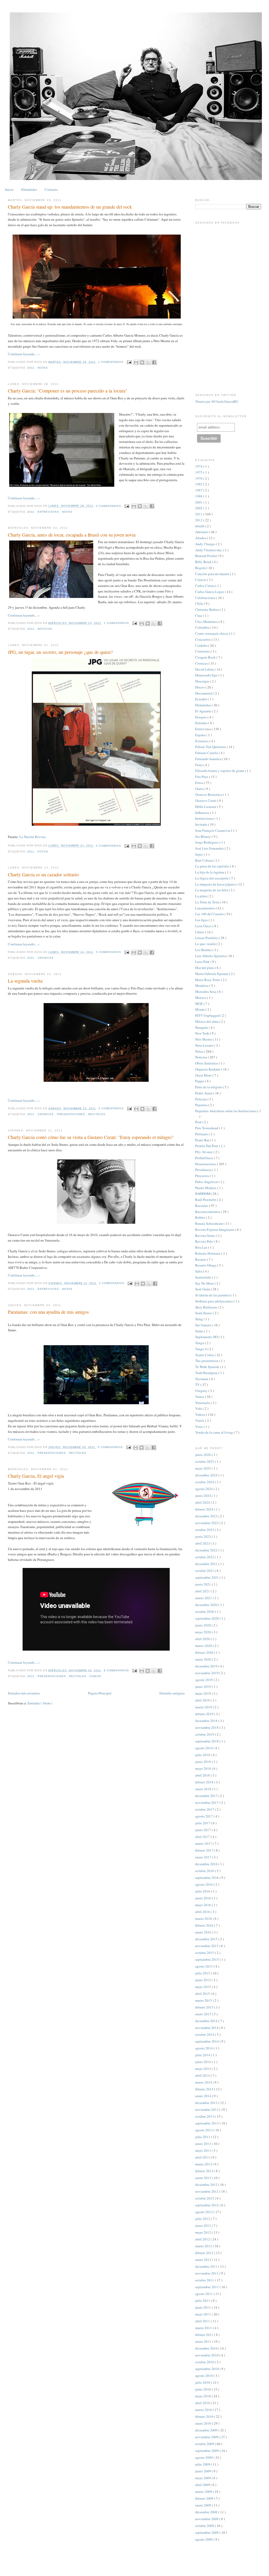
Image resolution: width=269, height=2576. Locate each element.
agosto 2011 (204, 2294)
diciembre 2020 (207, 1605)
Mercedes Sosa (206, 992)
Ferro (199, 765)
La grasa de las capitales (213, 866)
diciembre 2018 (207, 1721)
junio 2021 (203, 1584)
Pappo (200, 1081)
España (201, 735)
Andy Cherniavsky (209, 550)
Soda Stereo (204, 1313)
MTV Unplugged (208, 1015)
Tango (200, 1343)
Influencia (203, 813)
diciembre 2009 (207, 2430)
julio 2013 (203, 2137)
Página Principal (100, 1693)
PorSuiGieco (205, 1158)
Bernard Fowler (206, 556)
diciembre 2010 (207, 2348)
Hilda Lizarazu (206, 807)
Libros (200, 932)
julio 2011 (203, 2301)
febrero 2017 (205, 1850)
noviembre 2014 (207, 2028)
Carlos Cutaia (205, 586)
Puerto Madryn (206, 1188)
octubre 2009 (205, 2444)
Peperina (202, 1105)
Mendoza (202, 985)
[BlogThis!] (142, 362)
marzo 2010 (204, 2410)
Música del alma (207, 1021)
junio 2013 (203, 2144)
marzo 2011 (204, 2328)
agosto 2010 (204, 2376)
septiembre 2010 (207, 2369)
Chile (200, 603)
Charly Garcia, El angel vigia (36, 1476)
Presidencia (204, 1170)
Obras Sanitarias (207, 1063)
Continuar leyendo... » (24, 354)
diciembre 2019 (207, 1666)
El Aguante (204, 711)
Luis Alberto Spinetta (211, 956)
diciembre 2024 (207, 1475)
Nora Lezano (205, 1045)
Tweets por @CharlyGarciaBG (217, 401)
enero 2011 (204, 2341)
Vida (199, 1408)
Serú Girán (203, 1289)
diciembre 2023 (207, 1516)
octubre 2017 (205, 1809)
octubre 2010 (205, 2362)
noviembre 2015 (207, 1946)
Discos (200, 687)
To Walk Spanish (208, 1367)
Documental (204, 693)
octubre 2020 (205, 1612)
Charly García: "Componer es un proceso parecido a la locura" (68, 391)
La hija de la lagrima (210, 872)
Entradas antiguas (172, 1693)
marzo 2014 (204, 2082)
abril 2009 (203, 2485)
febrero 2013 (205, 2171)
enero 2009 (204, 2505)
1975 (199, 472)
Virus (199, 1427)
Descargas (203, 681)
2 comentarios (112, 1283)
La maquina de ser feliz (212, 890)
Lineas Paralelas (207, 938)
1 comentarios (111, 362)
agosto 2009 (204, 2457)
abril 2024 (203, 1502)
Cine (199, 616)
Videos (95, 1676)
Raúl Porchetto (206, 1200)
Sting (199, 1319)
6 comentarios (117, 1670)
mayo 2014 (203, 2069)
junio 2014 (203, 2062)
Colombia (203, 627)
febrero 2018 (205, 1782)
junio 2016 (203, 1898)
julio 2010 (203, 2382)
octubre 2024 (205, 1482)
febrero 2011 (205, 2335)
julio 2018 (203, 1755)
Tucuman (202, 1379)
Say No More (205, 1283)
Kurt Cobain (204, 860)
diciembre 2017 (207, 1796)
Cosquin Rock (206, 657)
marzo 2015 (204, 2000)
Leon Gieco (204, 926)
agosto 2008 (204, 2539)
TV (198, 1385)
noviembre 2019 (207, 1673)
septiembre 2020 (207, 1618)
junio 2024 (203, 1496)
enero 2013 (204, 2178)
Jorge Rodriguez (207, 842)
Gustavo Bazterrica (209, 794)
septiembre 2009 (207, 2451)
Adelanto (202, 532)
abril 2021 (203, 1591)
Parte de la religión (209, 1087)
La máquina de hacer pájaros (216, 884)
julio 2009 (203, 2464)
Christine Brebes (207, 609)
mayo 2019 (203, 1693)
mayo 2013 (203, 2150)
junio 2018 (203, 1762)
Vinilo (200, 1420)
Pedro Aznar (204, 1093)
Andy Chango (206, 544)
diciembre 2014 (207, 2021)
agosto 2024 (204, 1489)
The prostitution (207, 1361)
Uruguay (202, 1391)
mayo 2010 (203, 2396)
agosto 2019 (204, 1680)
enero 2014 (204, 2096)
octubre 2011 (205, 2280)
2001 (199, 502)
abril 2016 (203, 1912)
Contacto (51, 189)
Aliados (201, 538)
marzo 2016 (204, 1918)
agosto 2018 (204, 1748)
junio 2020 (203, 1625)
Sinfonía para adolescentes (214, 1301)
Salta (199, 1271)
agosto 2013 (204, 2130)
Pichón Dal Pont (207, 1146)
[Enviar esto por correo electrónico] (136, 362)
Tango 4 (201, 1349)
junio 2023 (203, 1536)
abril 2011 (203, 2321)
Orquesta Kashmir (208, 1069)
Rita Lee (202, 1247)
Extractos (202, 741)
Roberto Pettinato (208, 1253)
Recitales (97, 1114)
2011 (31, 368)
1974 (199, 466)
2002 (199, 508)
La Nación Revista (33, 837)
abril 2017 (203, 1837)
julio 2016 (203, 1891)
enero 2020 (204, 1659)
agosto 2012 (204, 2212)
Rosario (201, 1259)
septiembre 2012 (207, 2205)
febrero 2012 (205, 2253)
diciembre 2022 (207, 1550)
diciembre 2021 (207, 1564)
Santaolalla (204, 1277)
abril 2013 (203, 2157)
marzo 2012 (204, 2246)
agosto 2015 (204, 1966)
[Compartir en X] (148, 362)
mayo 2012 (203, 2232)
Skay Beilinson (206, 1307)
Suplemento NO (207, 1337)
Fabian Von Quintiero (211, 747)
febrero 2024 (205, 1509)
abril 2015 (203, 1994)
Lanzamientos (206, 908)
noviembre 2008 (207, 2519)
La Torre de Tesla (208, 902)
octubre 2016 (205, 1871)
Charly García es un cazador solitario (43, 874)
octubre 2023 (205, 1530)
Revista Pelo (205, 1241)
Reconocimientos (208, 1212)
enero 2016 (204, 1932)
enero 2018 (204, 1789)
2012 (199, 520)
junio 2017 (203, 1830)
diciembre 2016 (207, 1864)
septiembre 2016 (207, 1878)
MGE (199, 1004)
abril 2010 (203, 2403)
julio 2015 (203, 1973)
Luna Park (203, 962)
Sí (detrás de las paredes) (213, 1295)
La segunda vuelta (25, 981)
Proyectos (202, 1176)
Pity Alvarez (204, 1152)
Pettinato (202, 1134)
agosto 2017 (204, 1816)
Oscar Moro (204, 1075)
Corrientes (203, 651)
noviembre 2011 (207, 2273)
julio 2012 (203, 2219)
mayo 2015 (203, 1987)
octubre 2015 (205, 1953)
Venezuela (203, 1403)
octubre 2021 (205, 1571)
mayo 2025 (203, 1468)
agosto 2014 (204, 2048)
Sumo (200, 1331)
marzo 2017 (204, 1843)
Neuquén (202, 1027)
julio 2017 (203, 1823)
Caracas (201, 580)
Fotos (43, 852)
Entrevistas (49, 512)
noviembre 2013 (207, 2109)
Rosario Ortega (206, 1265)
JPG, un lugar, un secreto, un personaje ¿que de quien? (60, 652)
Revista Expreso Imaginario (215, 1229)
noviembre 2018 (207, 1727)
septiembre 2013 (207, 2123)
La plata (201, 896)
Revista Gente (206, 1236)
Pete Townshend (207, 1128)
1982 (199, 484)
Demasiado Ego (207, 675)
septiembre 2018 (207, 1741)
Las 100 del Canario (210, 914)
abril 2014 (203, 2075)
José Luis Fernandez (210, 848)
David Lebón (205, 669)
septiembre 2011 (207, 2287)
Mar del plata (205, 968)
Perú (199, 1122)
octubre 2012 (205, 2198)
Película (201, 1099)
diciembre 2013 (207, 2103)
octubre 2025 (205, 1461)
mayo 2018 (203, 1768)
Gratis (200, 789)
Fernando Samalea (209, 759)
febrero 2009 (205, 2498)
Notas (43, 368)
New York (203, 1033)
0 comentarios (109, 506)
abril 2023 (203, 1543)
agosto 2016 (204, 1884)
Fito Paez (202, 777)
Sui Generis (204, 1325)
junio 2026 (203, 1455)
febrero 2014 (205, 2089)
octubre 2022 (205, 1557)
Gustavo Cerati (206, 801)
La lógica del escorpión (212, 878)
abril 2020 (203, 1639)
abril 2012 (203, 2239)
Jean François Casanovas (213, 830)
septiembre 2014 (207, 2041)
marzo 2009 (204, 2492)
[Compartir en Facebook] (154, 362)
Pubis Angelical (207, 1182)
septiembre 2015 (207, 1959)
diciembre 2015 (207, 1939)
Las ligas (202, 920)
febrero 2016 (205, 1925)
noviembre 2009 (207, 2437)
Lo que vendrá (206, 944)
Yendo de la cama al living (214, 1432)
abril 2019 (203, 1700)
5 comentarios (109, 952)
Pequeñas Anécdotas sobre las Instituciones (226, 1111)
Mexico (201, 998)
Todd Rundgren (207, 1373)
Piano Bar (203, 1140)
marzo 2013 (204, 2164)
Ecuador (201, 699)
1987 (199, 490)
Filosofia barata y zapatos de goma (220, 771)
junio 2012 (203, 2225)
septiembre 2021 (207, 1577)
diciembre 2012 (207, 2185)
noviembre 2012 (207, 2191)
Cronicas (46, 958)
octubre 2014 (205, 2034)
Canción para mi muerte (213, 574)
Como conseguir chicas (212, 633)
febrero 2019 (205, 1714)
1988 (199, 496)
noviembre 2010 (207, 2355)
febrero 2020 (205, 1652)
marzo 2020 (204, 1646)
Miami (200, 1009)
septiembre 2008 (207, 2532)
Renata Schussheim (209, 1223)
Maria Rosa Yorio (208, 980)
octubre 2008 (205, 2526)
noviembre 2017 (207, 1803)
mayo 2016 (203, 1905)
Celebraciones (206, 598)
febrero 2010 (205, 2416)
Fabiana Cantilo (207, 753)
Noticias (45, 629)
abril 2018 (203, 1775)
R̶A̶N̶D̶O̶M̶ (203, 1194)
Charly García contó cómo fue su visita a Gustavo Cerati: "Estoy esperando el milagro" (91, 1137)
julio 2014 (203, 2055)
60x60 (200, 526)
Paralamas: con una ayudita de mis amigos (48, 1312)
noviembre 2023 (207, 1523)
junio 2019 (203, 1687)
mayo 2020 (203, 1632)
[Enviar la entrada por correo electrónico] (129, 362)
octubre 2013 (205, 2116)
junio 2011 (203, 2307)
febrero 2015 (205, 2007)
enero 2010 (204, 2423)
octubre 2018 (205, 1734)
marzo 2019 (204, 1707)
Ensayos (201, 717)
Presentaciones (72, 1114)
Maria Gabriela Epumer (212, 974)
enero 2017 (204, 1857)
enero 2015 (204, 2014)
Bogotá (201, 568)
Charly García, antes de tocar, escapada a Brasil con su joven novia (72, 535)
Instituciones (205, 818)
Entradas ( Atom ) (40, 1703)
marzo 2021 (204, 1598)
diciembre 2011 (207, 2266)
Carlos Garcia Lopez (210, 592)
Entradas (202, 723)
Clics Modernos (207, 622)
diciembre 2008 (207, 2512)
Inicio (9, 189)
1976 (199, 478)
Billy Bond (204, 562)
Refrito (201, 1217)
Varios (200, 1397)
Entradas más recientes (24, 1693)
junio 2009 (203, 2471)
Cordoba (202, 645)
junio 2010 (203, 2389)
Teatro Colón (205, 1355)
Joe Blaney (203, 836)
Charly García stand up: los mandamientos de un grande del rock (70, 207)
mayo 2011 (203, 2314)
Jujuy (200, 854)
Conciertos (203, 639)
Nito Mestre (204, 1039)
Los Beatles (204, 950)
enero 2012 (204, 2260)
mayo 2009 (203, 2478)
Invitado (202, 824)
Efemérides (29, 189)
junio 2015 (203, 1980)
